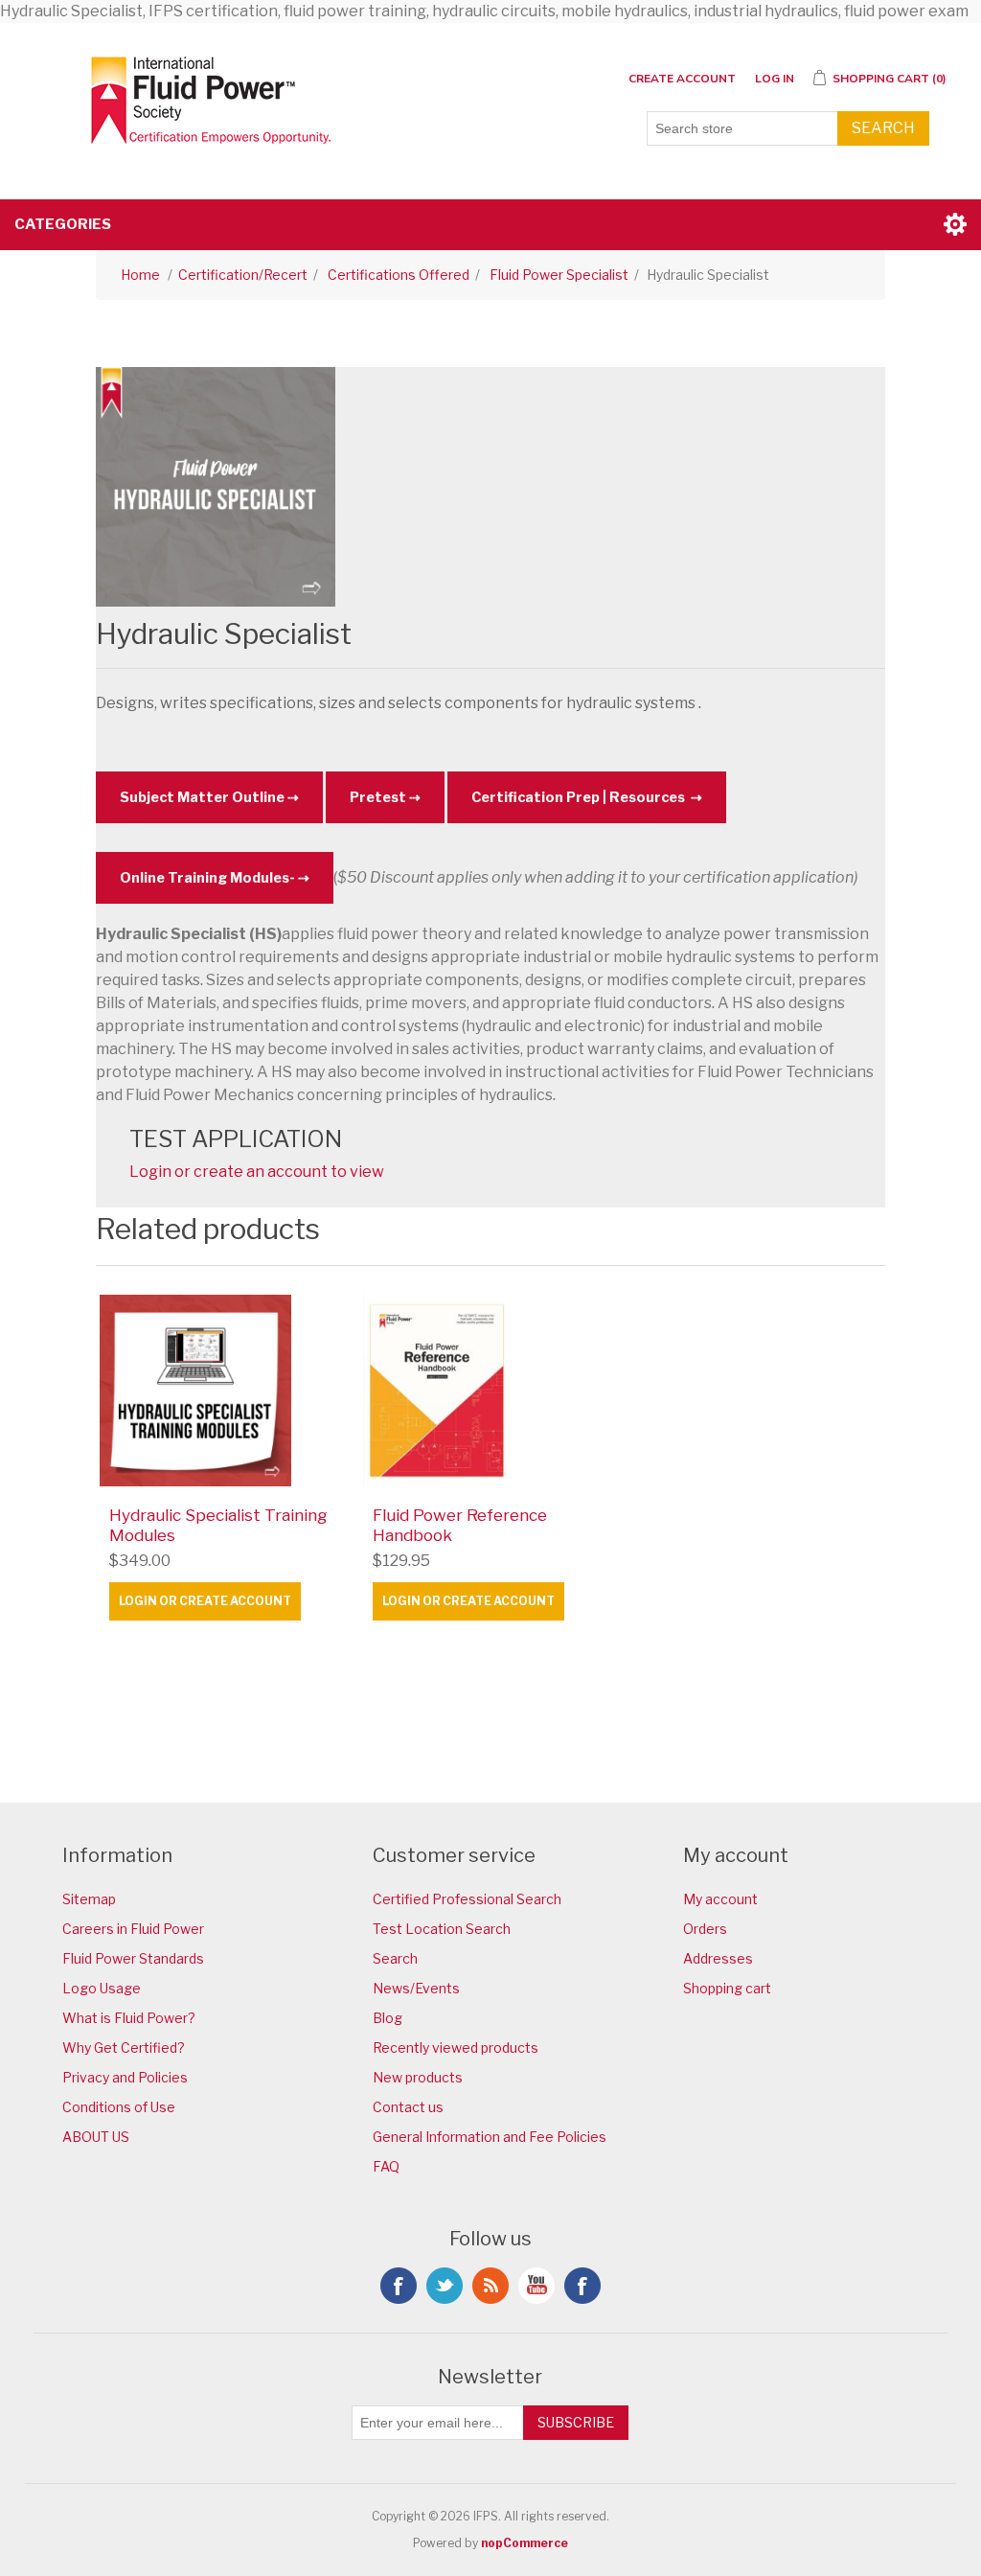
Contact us (408, 2107)
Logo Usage (102, 1988)
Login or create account (205, 1601)
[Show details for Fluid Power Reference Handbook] (490, 1391)
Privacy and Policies (125, 2077)
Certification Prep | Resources (580, 797)
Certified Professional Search (467, 1899)
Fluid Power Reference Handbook (460, 1525)
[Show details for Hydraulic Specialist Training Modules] (227, 1391)
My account (720, 1899)
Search (883, 128)
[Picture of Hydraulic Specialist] (216, 485)
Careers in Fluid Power (133, 1929)
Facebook (399, 2286)
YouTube (536, 2286)
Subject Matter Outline (202, 797)
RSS (490, 2286)
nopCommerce (525, 2543)
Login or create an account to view (257, 1172)
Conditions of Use (119, 2107)
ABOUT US (96, 2137)
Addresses (718, 1958)
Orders (705, 1929)
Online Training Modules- (207, 878)
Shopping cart (727, 1988)
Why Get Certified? (124, 2047)
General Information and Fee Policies (490, 2137)
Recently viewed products (456, 2047)
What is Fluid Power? (129, 2018)
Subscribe (576, 2422)
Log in (775, 79)
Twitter (445, 2286)
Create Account (682, 79)
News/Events (416, 1988)
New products (418, 2077)
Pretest (378, 797)
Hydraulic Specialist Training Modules (218, 1525)
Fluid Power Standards (133, 1958)
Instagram (582, 2286)
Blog (388, 2018)
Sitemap (89, 1899)
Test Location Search (442, 1929)
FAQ (386, 2166)
